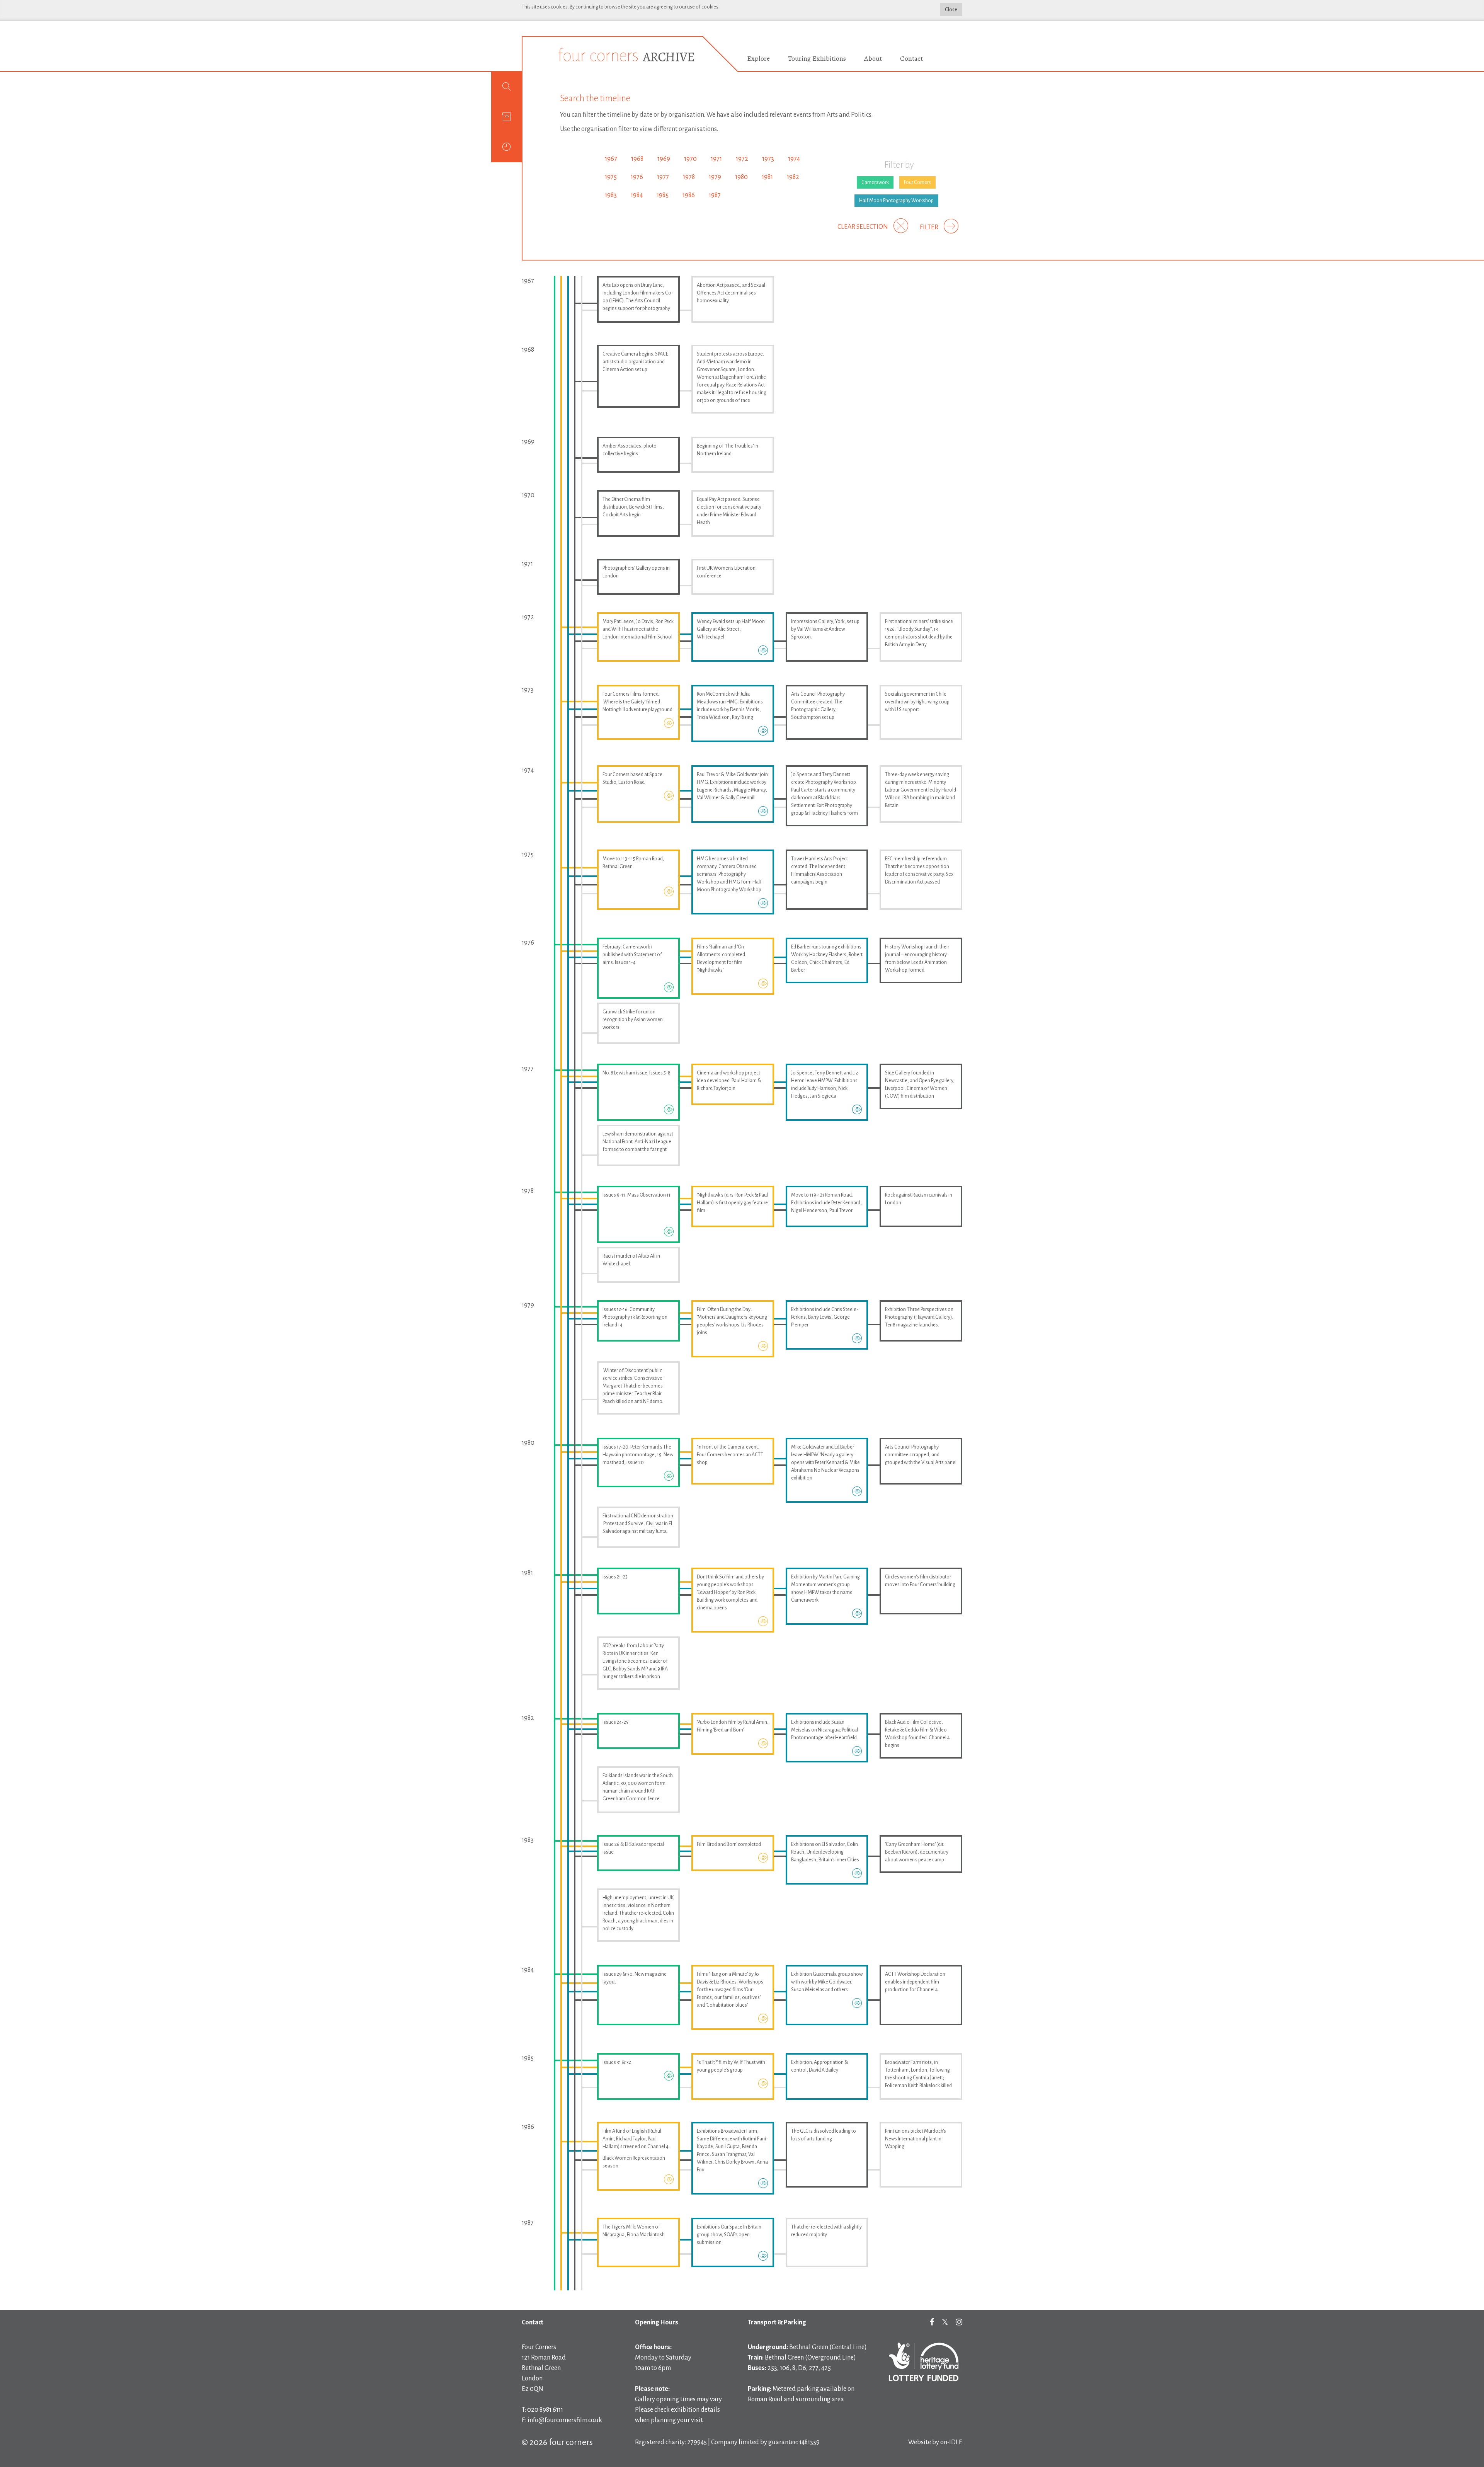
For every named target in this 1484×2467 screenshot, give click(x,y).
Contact (911, 58)
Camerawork (875, 182)
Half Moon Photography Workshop (896, 201)
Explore (758, 58)
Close (951, 10)
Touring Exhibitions (817, 58)
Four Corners (917, 182)
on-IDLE (951, 2442)
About (873, 58)
